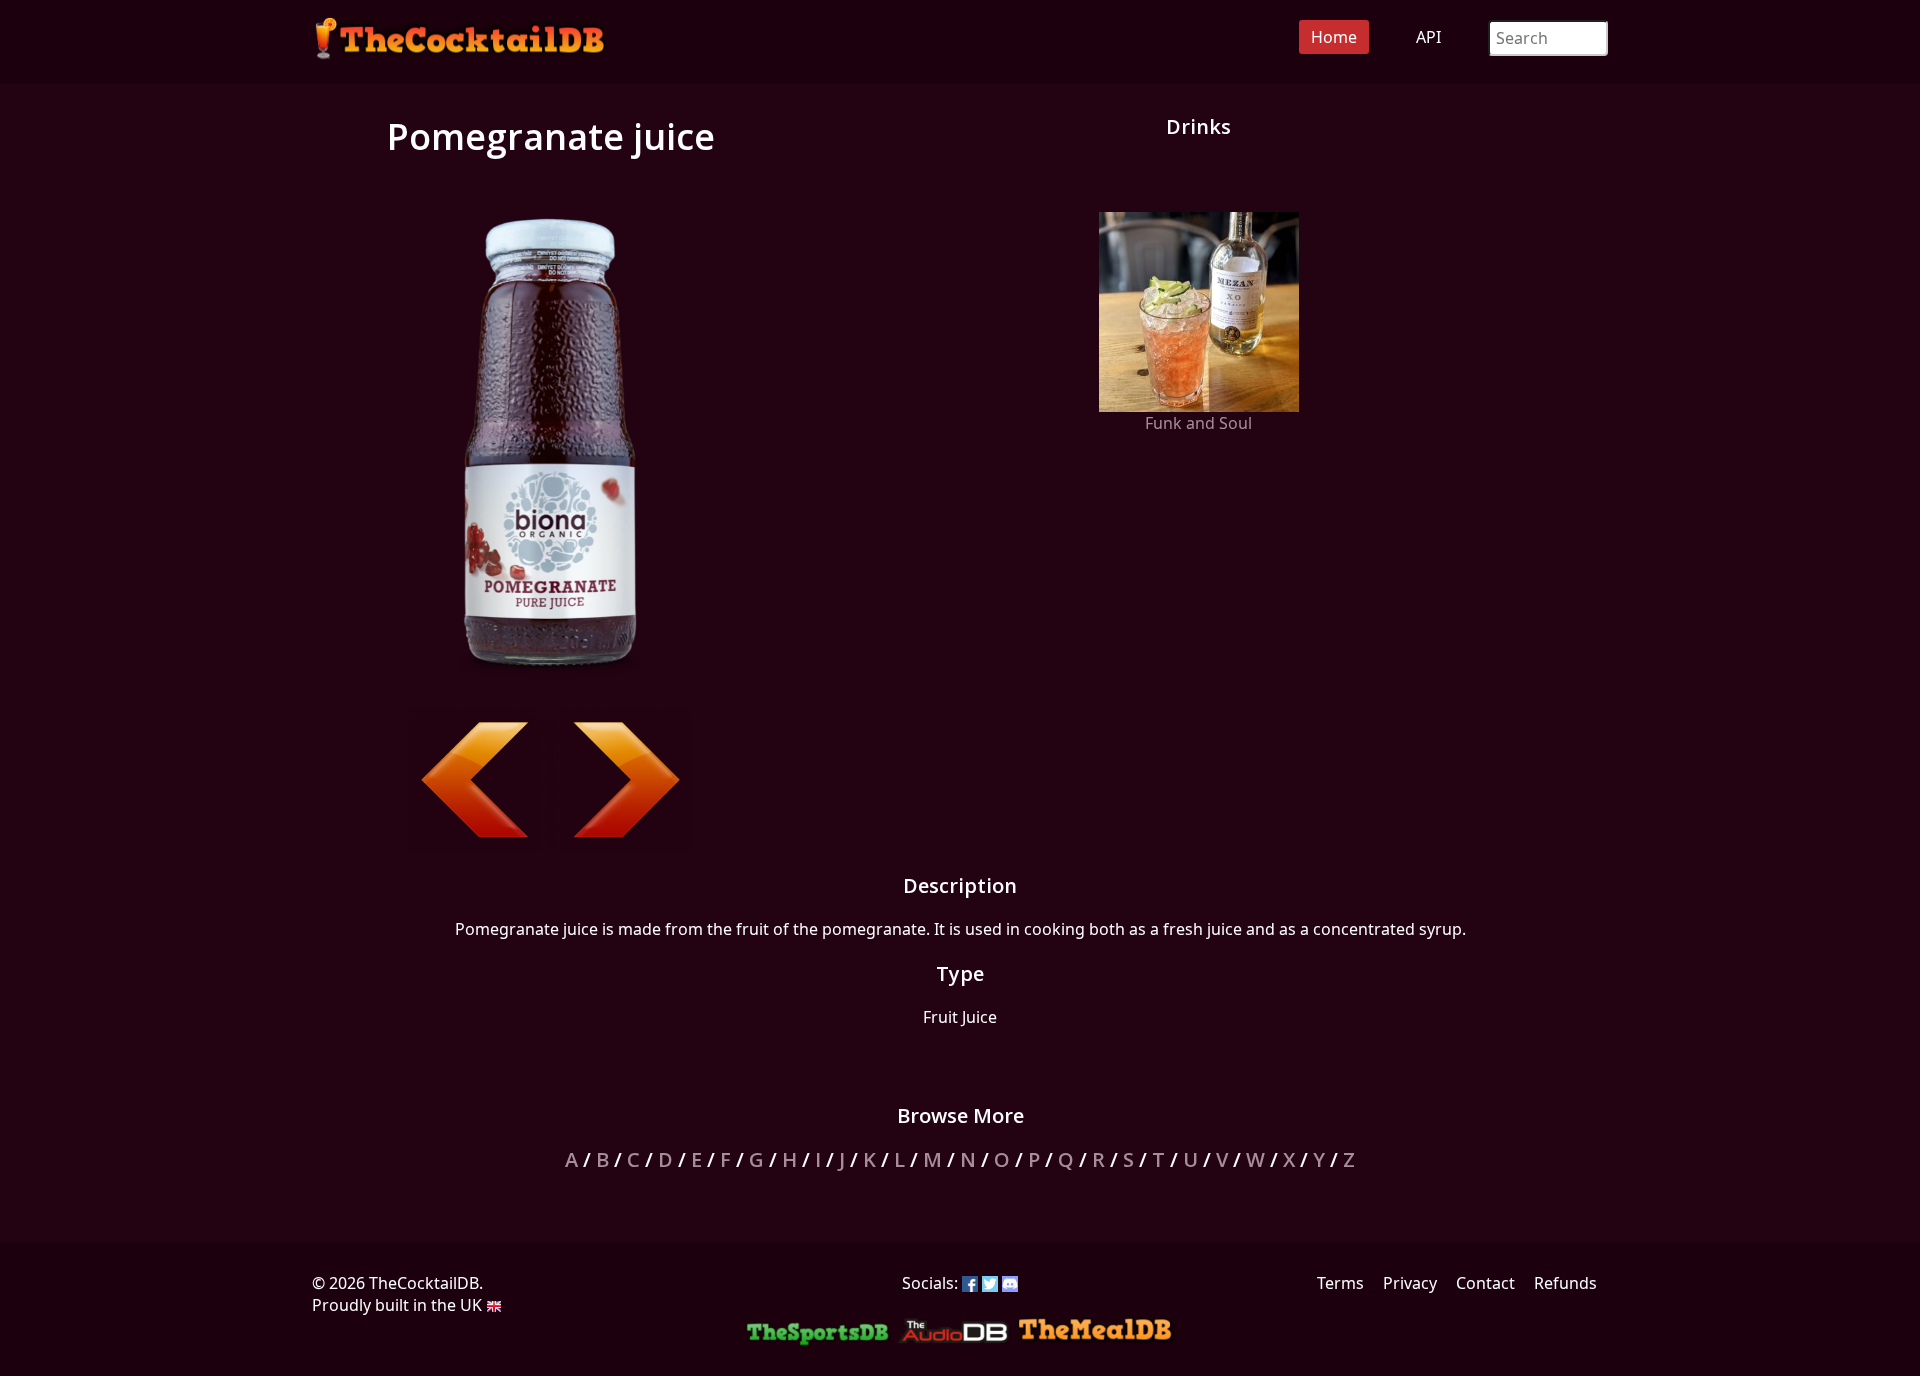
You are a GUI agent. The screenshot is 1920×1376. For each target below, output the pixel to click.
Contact (1485, 1283)
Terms (1340, 1283)
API (1428, 37)
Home (1334, 37)
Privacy (1410, 1283)
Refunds (1565, 1283)
